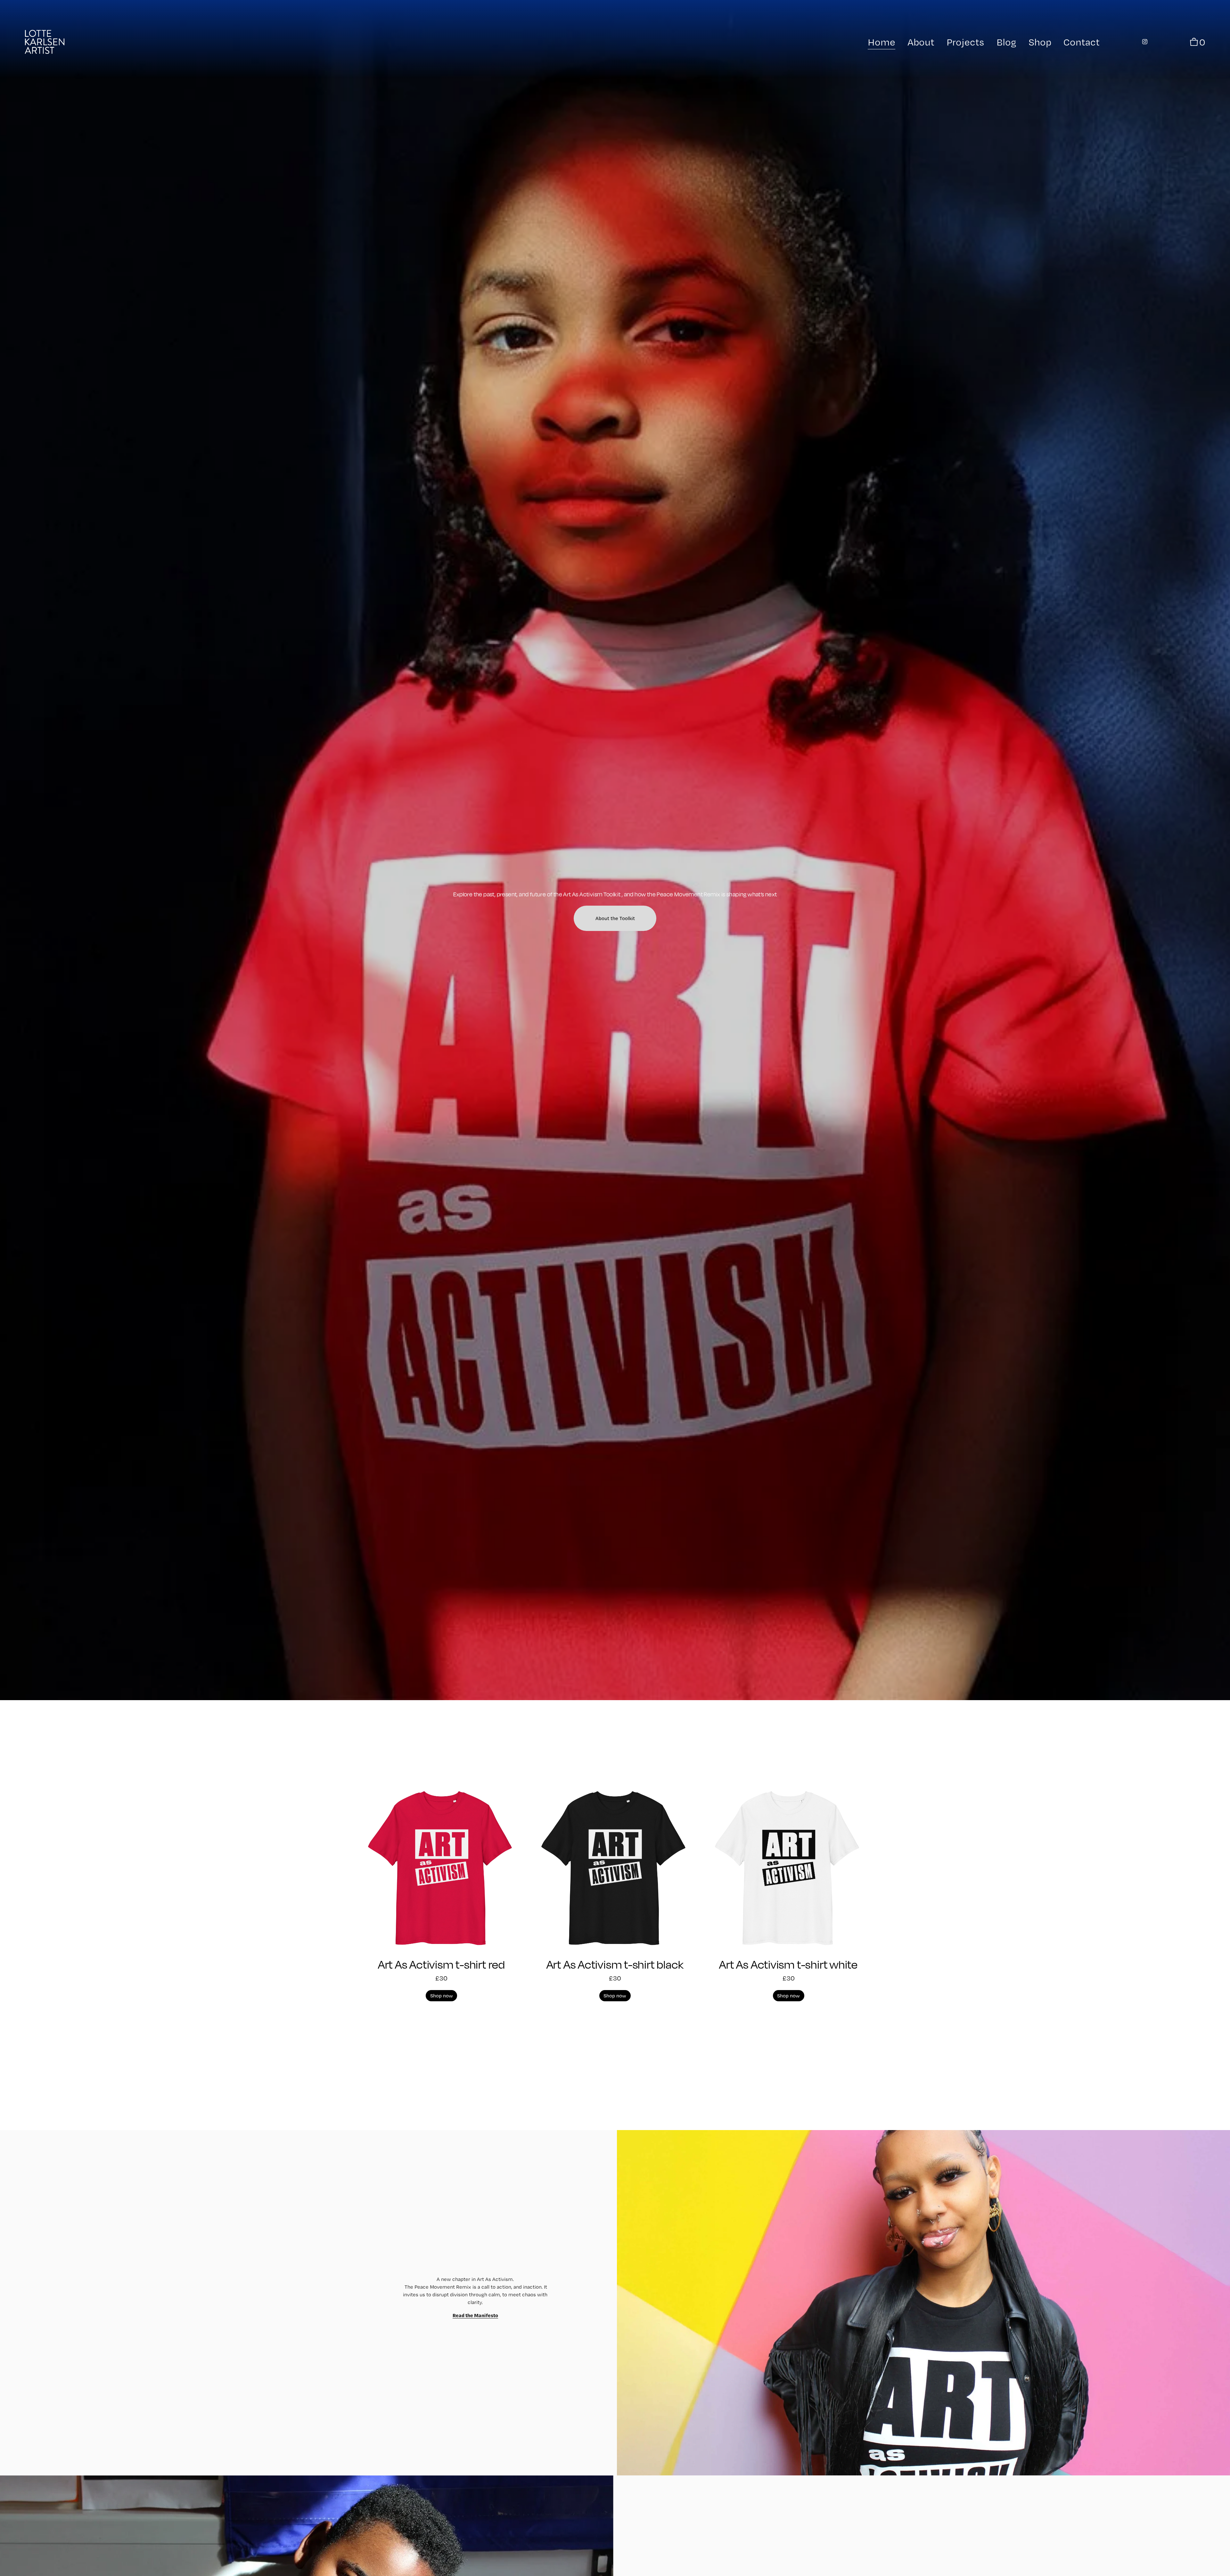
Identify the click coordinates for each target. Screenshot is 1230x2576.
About (921, 42)
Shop (1040, 42)
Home (881, 42)
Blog (1006, 42)
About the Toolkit (615, 918)
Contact (1082, 42)
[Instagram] (1145, 42)
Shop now (442, 1996)
